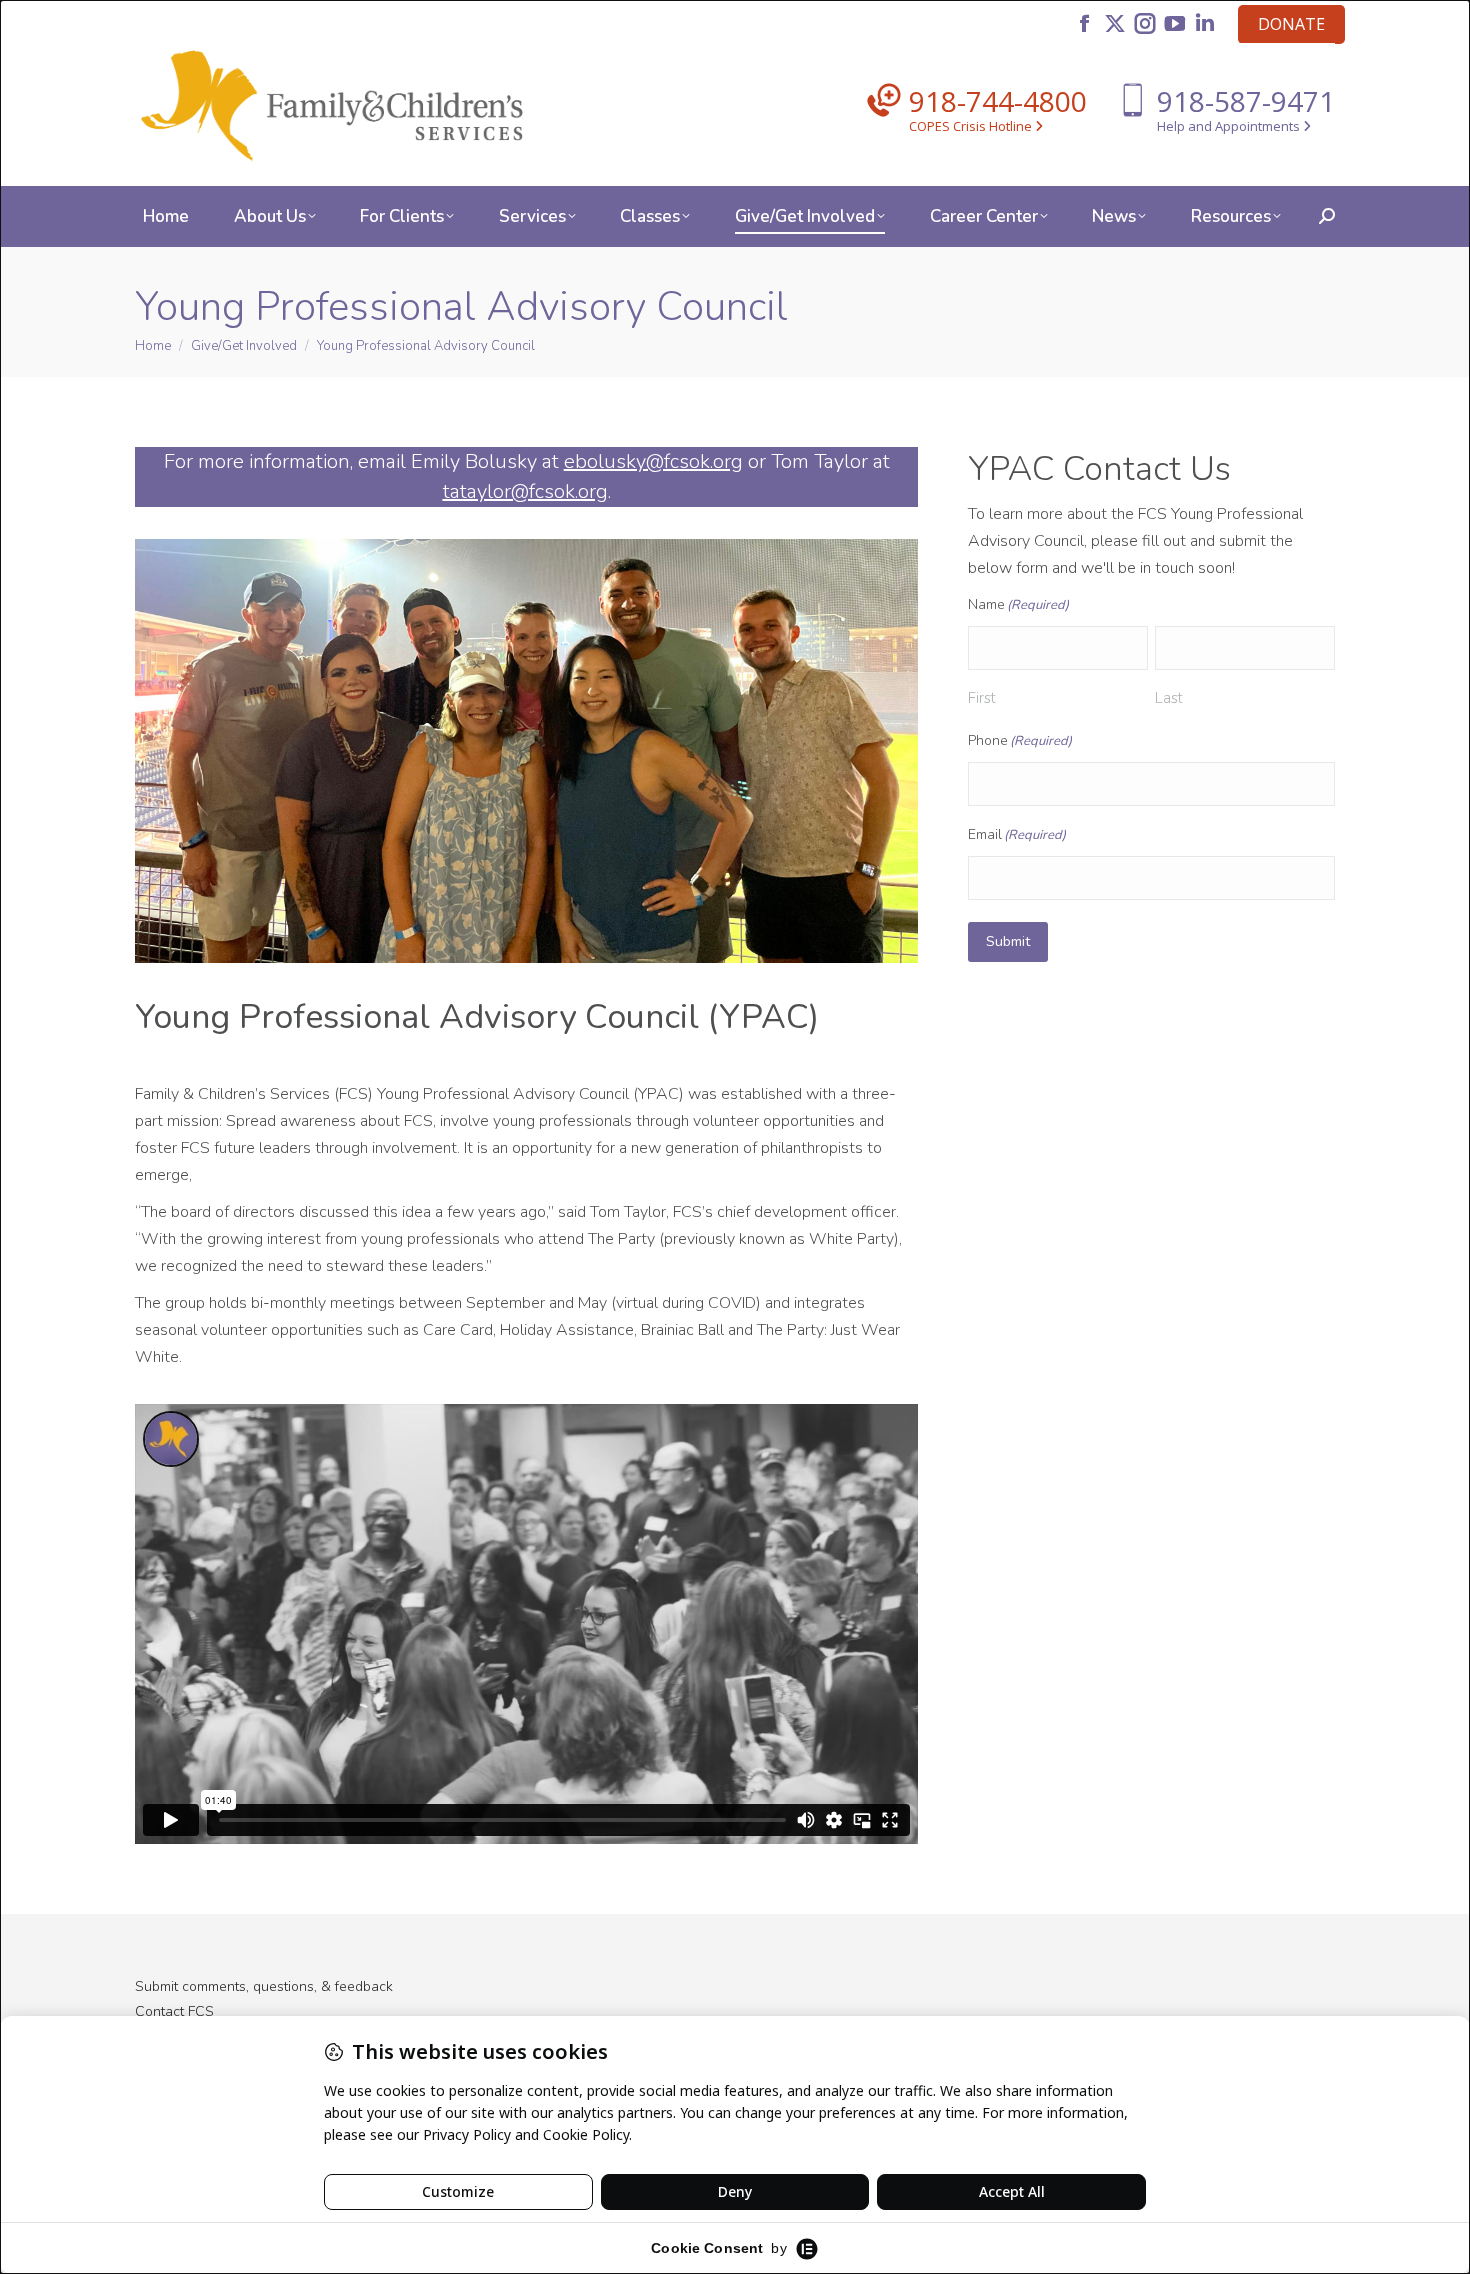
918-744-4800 (998, 101)
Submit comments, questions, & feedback (264, 1986)
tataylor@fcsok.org (525, 491)
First (982, 698)
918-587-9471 (1246, 101)
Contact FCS (174, 2011)
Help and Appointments (1230, 126)
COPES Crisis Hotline (972, 126)
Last (1169, 698)
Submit (1008, 941)
